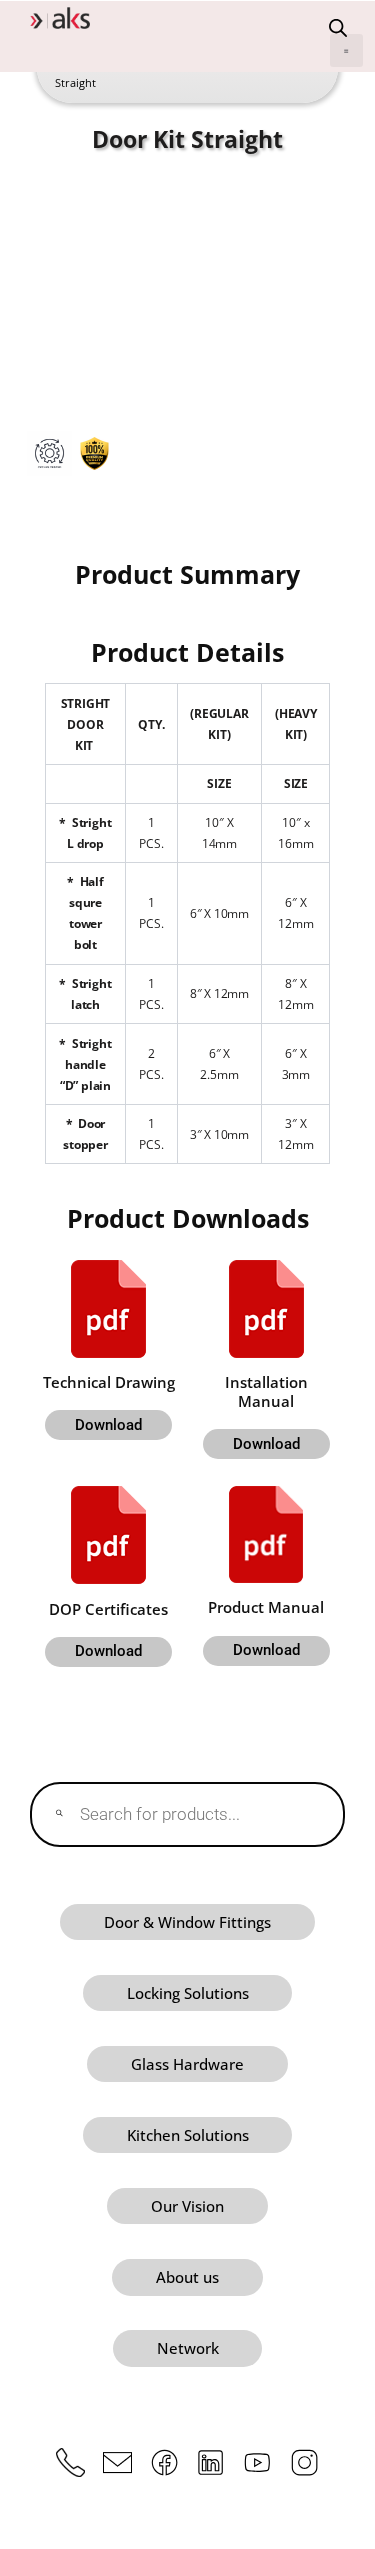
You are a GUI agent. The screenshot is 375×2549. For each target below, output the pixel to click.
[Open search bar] (338, 28)
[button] (346, 50)
